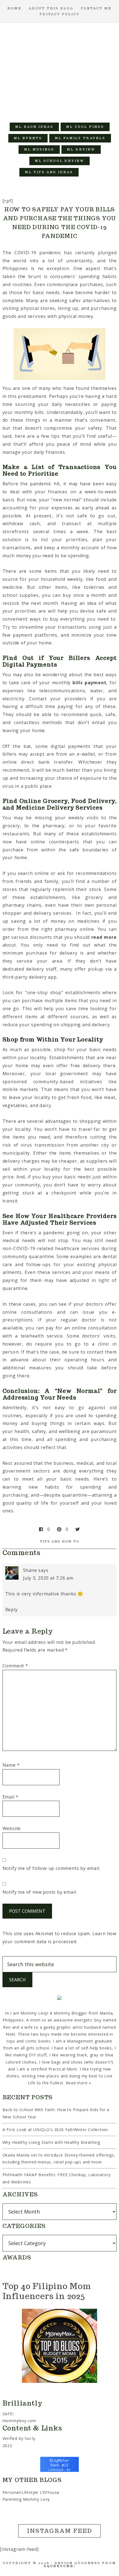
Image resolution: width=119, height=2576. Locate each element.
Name (11, 1765)
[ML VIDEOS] (90, 172)
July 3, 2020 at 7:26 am (48, 1578)
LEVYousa (50, 2492)
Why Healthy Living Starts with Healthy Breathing (51, 2142)
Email (11, 1797)
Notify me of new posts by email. (40, 1892)
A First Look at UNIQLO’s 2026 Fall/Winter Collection (55, 2130)
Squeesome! (60, 2566)
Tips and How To (60, 1541)
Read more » (79, 2083)
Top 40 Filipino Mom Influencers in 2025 (47, 2291)
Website (12, 1828)
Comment (15, 1666)
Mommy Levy (60, 70)
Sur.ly (30, 2438)
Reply (11, 1610)
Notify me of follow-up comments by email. (51, 1868)
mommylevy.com (19, 2421)
